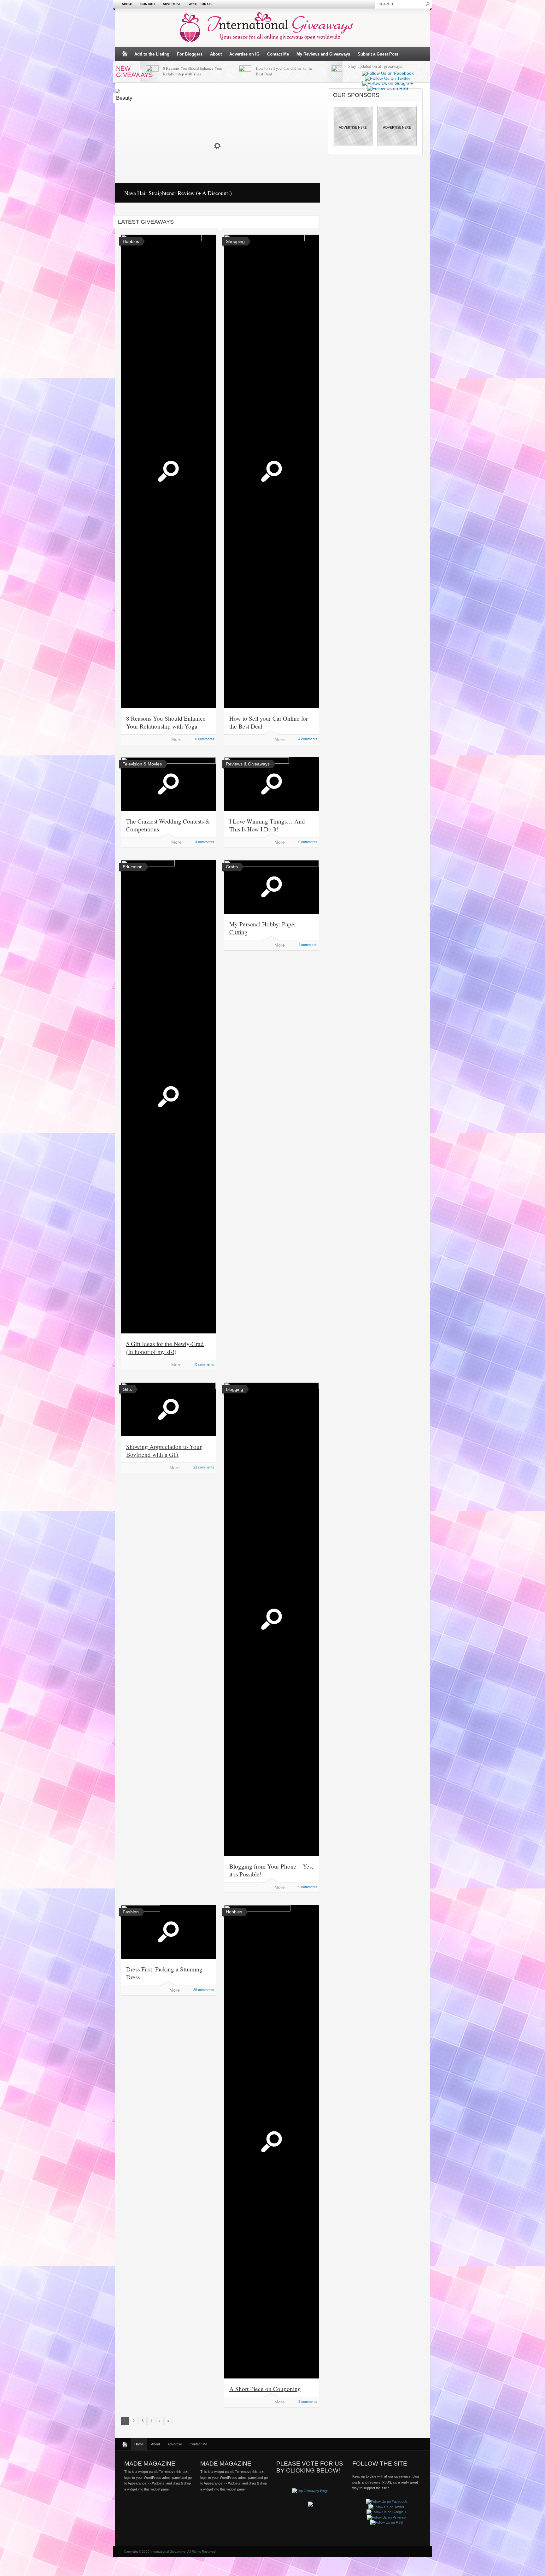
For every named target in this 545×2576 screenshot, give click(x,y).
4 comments (308, 739)
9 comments (308, 1887)
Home (139, 2444)
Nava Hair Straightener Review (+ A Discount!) (178, 193)
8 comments (308, 2402)
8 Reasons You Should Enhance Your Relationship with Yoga (193, 71)
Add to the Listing (152, 54)
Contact (148, 4)
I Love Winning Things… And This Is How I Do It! (267, 825)
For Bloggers (190, 54)
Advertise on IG (244, 54)
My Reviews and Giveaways (323, 54)
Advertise (172, 4)
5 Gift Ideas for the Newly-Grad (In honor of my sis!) (165, 1348)
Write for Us (200, 4)
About (127, 4)
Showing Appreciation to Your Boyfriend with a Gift (164, 1450)
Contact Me (278, 54)
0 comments (205, 739)
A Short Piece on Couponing (265, 2389)
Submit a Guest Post (378, 54)
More (176, 739)
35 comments (204, 1990)
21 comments (204, 1467)
